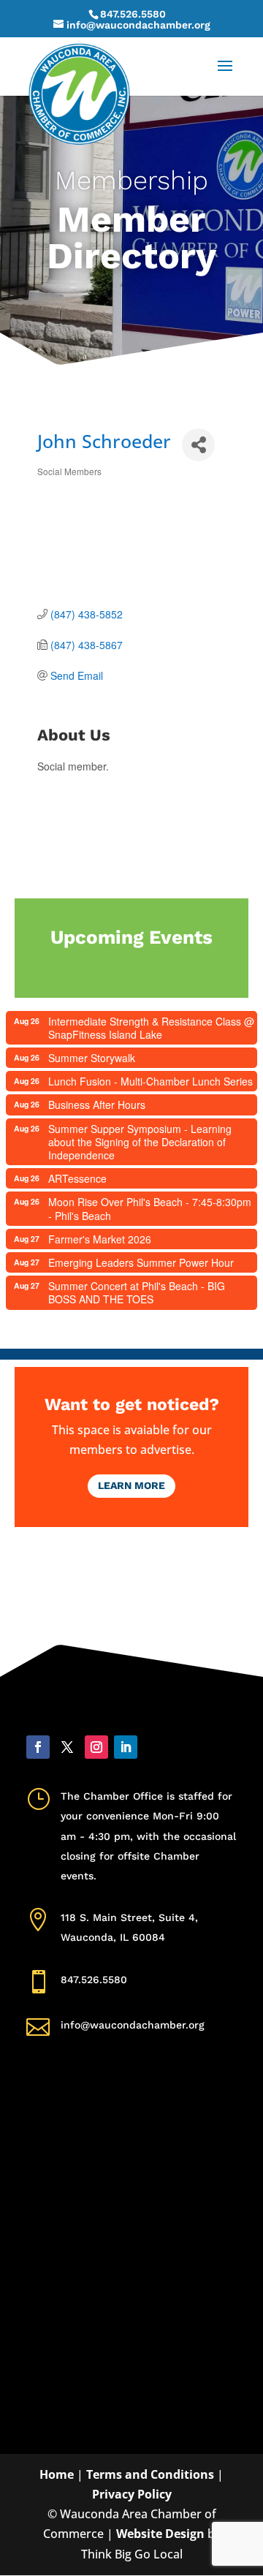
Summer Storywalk (92, 1058)
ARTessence (77, 1178)
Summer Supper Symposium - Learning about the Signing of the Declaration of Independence (140, 1142)
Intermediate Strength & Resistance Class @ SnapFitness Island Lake (151, 1028)
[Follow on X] (67, 1747)
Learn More (131, 1485)
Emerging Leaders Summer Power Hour (141, 1262)
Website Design (160, 2534)
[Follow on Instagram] (96, 1747)
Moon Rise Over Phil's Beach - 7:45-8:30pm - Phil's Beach (150, 1208)
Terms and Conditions (150, 2474)
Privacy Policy (132, 2494)
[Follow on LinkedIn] (126, 1747)
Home (57, 2474)
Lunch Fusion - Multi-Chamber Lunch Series (150, 1081)
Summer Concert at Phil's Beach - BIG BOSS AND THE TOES (137, 1292)
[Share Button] (198, 445)
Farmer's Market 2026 (100, 1239)
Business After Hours (97, 1105)
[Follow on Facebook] (38, 1747)
